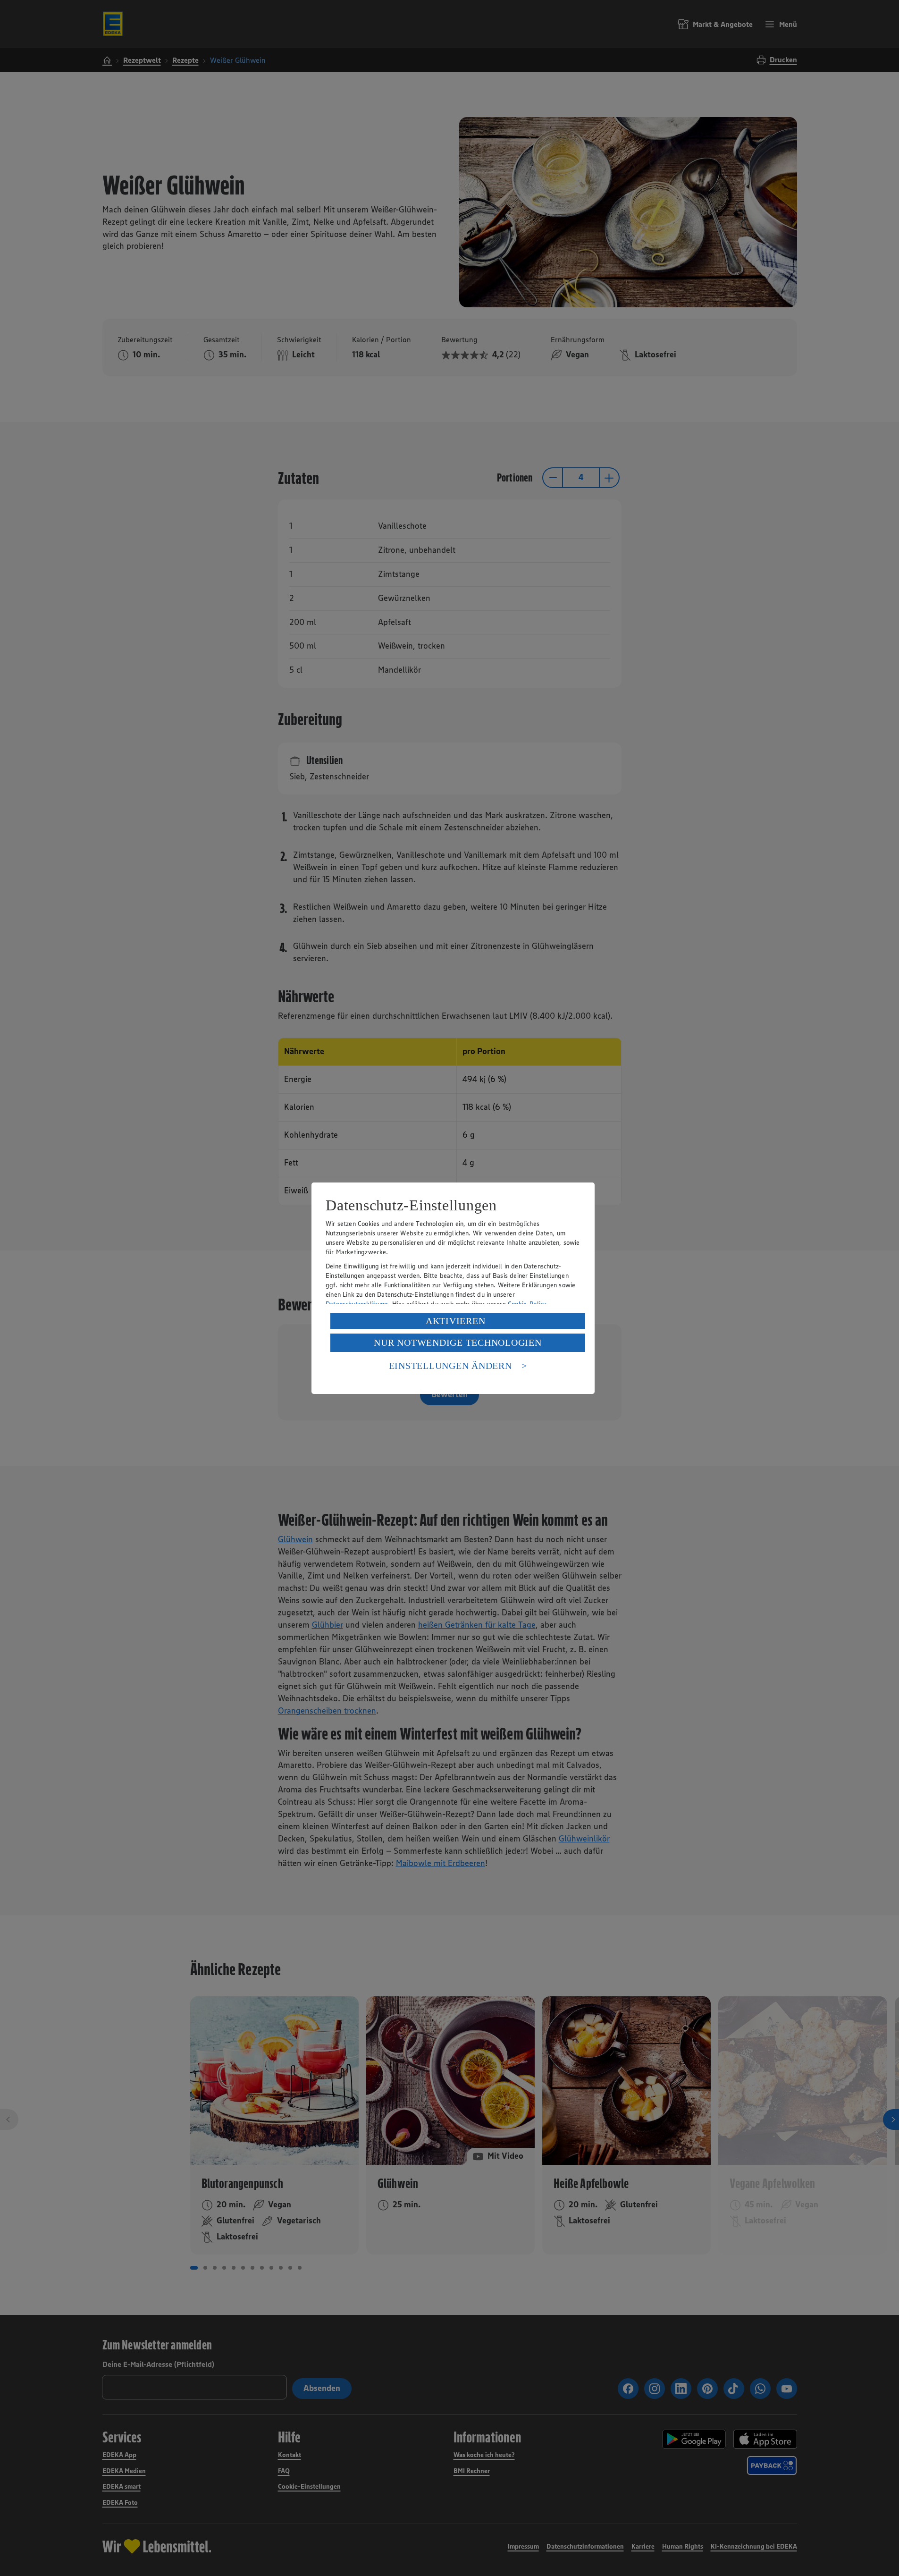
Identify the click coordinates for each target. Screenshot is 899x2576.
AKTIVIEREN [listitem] (456, 1321)
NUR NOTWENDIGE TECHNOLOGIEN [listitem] (458, 1343)
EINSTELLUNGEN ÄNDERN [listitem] (450, 1366)
